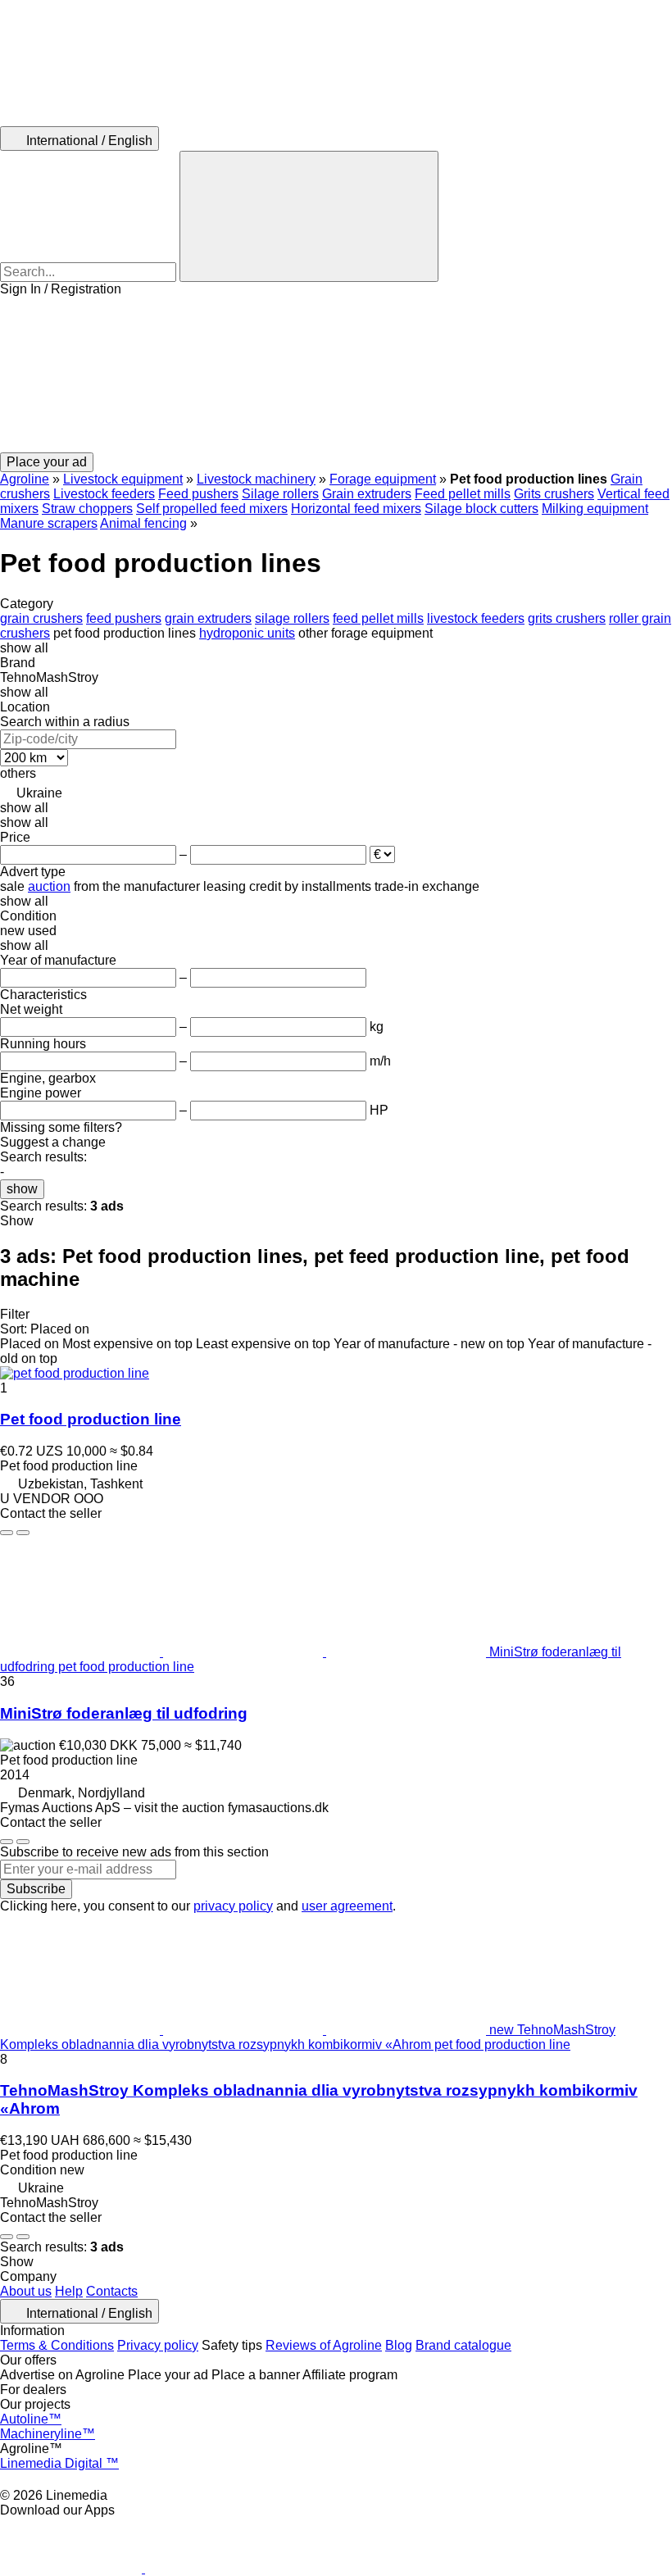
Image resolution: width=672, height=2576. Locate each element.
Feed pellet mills (463, 494)
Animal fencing (143, 523)
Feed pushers (198, 494)
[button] (336, 375)
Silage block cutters (481, 509)
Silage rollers (280, 494)
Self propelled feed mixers (212, 509)
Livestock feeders (104, 494)
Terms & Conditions (57, 2345)
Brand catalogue (463, 2345)
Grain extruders (367, 494)
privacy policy (233, 1906)
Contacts (112, 2291)
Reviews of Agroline (324, 2345)
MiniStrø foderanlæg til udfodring (124, 1713)
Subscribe (36, 1889)
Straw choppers (87, 509)
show (22, 1189)
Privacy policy (158, 2345)
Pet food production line (91, 1419)
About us (26, 2291)
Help (69, 2291)
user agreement (347, 1906)
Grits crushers (554, 494)
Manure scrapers (49, 523)
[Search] (309, 216)
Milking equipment (595, 509)
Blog (399, 2345)
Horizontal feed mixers (356, 509)
